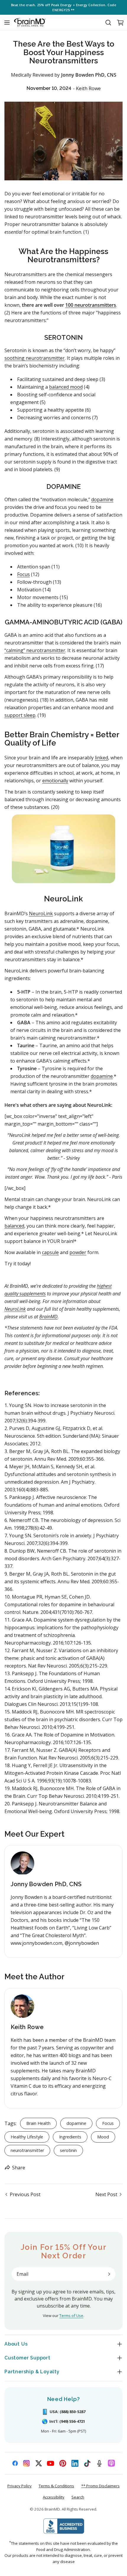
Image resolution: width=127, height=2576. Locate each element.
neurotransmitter (27, 2150)
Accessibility (54, 2497)
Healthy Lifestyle (27, 2137)
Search (78, 2497)
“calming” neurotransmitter (35, 650)
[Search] (108, 22)
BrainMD (48, 1317)
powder (78, 1252)
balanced (14, 1226)
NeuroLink (41, 913)
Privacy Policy (19, 2486)
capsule (50, 1252)
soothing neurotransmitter (35, 358)
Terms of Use (71, 2316)
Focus (23, 574)
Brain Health (38, 2123)
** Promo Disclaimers (100, 2486)
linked (101, 758)
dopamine (102, 499)
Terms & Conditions (56, 2486)
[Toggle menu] (7, 22)
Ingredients (70, 2137)
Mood (103, 2137)
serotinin (68, 2150)
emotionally (55, 781)
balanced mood (66, 387)
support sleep (20, 715)
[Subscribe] (109, 2274)
